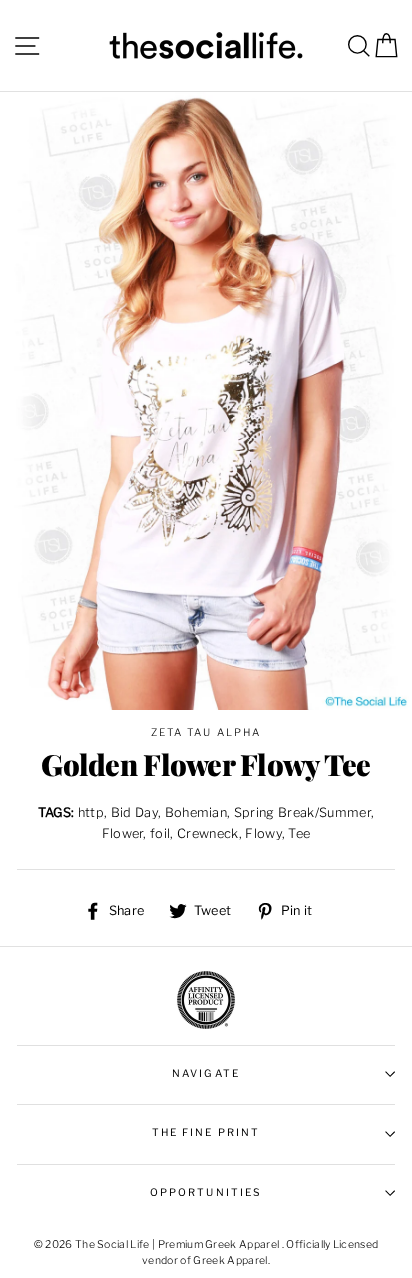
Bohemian (196, 812)
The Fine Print (206, 1132)
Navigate (205, 1073)
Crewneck (208, 833)
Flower (123, 833)
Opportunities (206, 1192)
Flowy (263, 833)
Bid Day (134, 812)
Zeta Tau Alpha (206, 732)
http (91, 812)
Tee (299, 833)
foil (160, 833)
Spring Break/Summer (302, 812)
